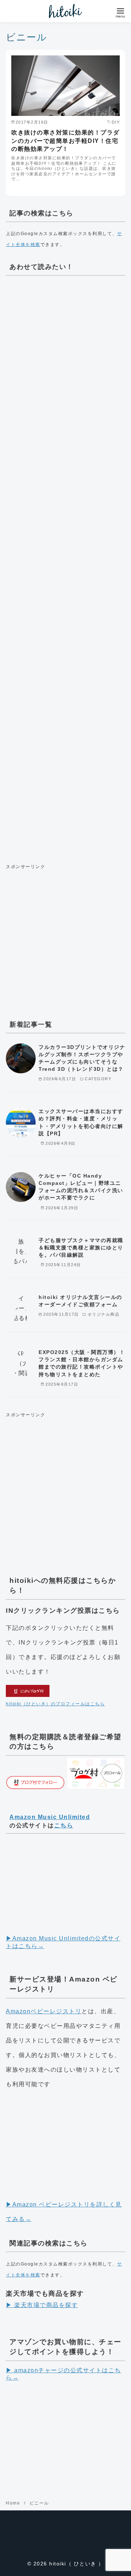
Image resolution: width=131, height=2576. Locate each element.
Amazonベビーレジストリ (44, 2011)
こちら (64, 1825)
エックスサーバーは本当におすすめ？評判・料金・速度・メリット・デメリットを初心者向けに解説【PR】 (81, 1122)
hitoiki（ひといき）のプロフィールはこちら (55, 1704)
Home (14, 2503)
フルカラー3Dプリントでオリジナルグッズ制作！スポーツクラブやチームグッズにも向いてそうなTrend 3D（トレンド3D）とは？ (82, 1058)
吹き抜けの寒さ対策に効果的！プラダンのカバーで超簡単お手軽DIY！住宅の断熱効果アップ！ (65, 141)
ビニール (39, 2503)
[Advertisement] (65, 567)
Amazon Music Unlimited (50, 1817)
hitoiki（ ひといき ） (77, 2564)
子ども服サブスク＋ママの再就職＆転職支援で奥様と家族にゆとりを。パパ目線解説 (81, 1248)
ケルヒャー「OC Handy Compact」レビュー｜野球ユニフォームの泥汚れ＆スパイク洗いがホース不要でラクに (81, 1187)
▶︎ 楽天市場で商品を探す (42, 2305)
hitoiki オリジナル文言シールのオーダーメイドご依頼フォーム (80, 1301)
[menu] (120, 12)
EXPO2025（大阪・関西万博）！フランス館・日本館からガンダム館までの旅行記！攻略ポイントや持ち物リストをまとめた (82, 1363)
